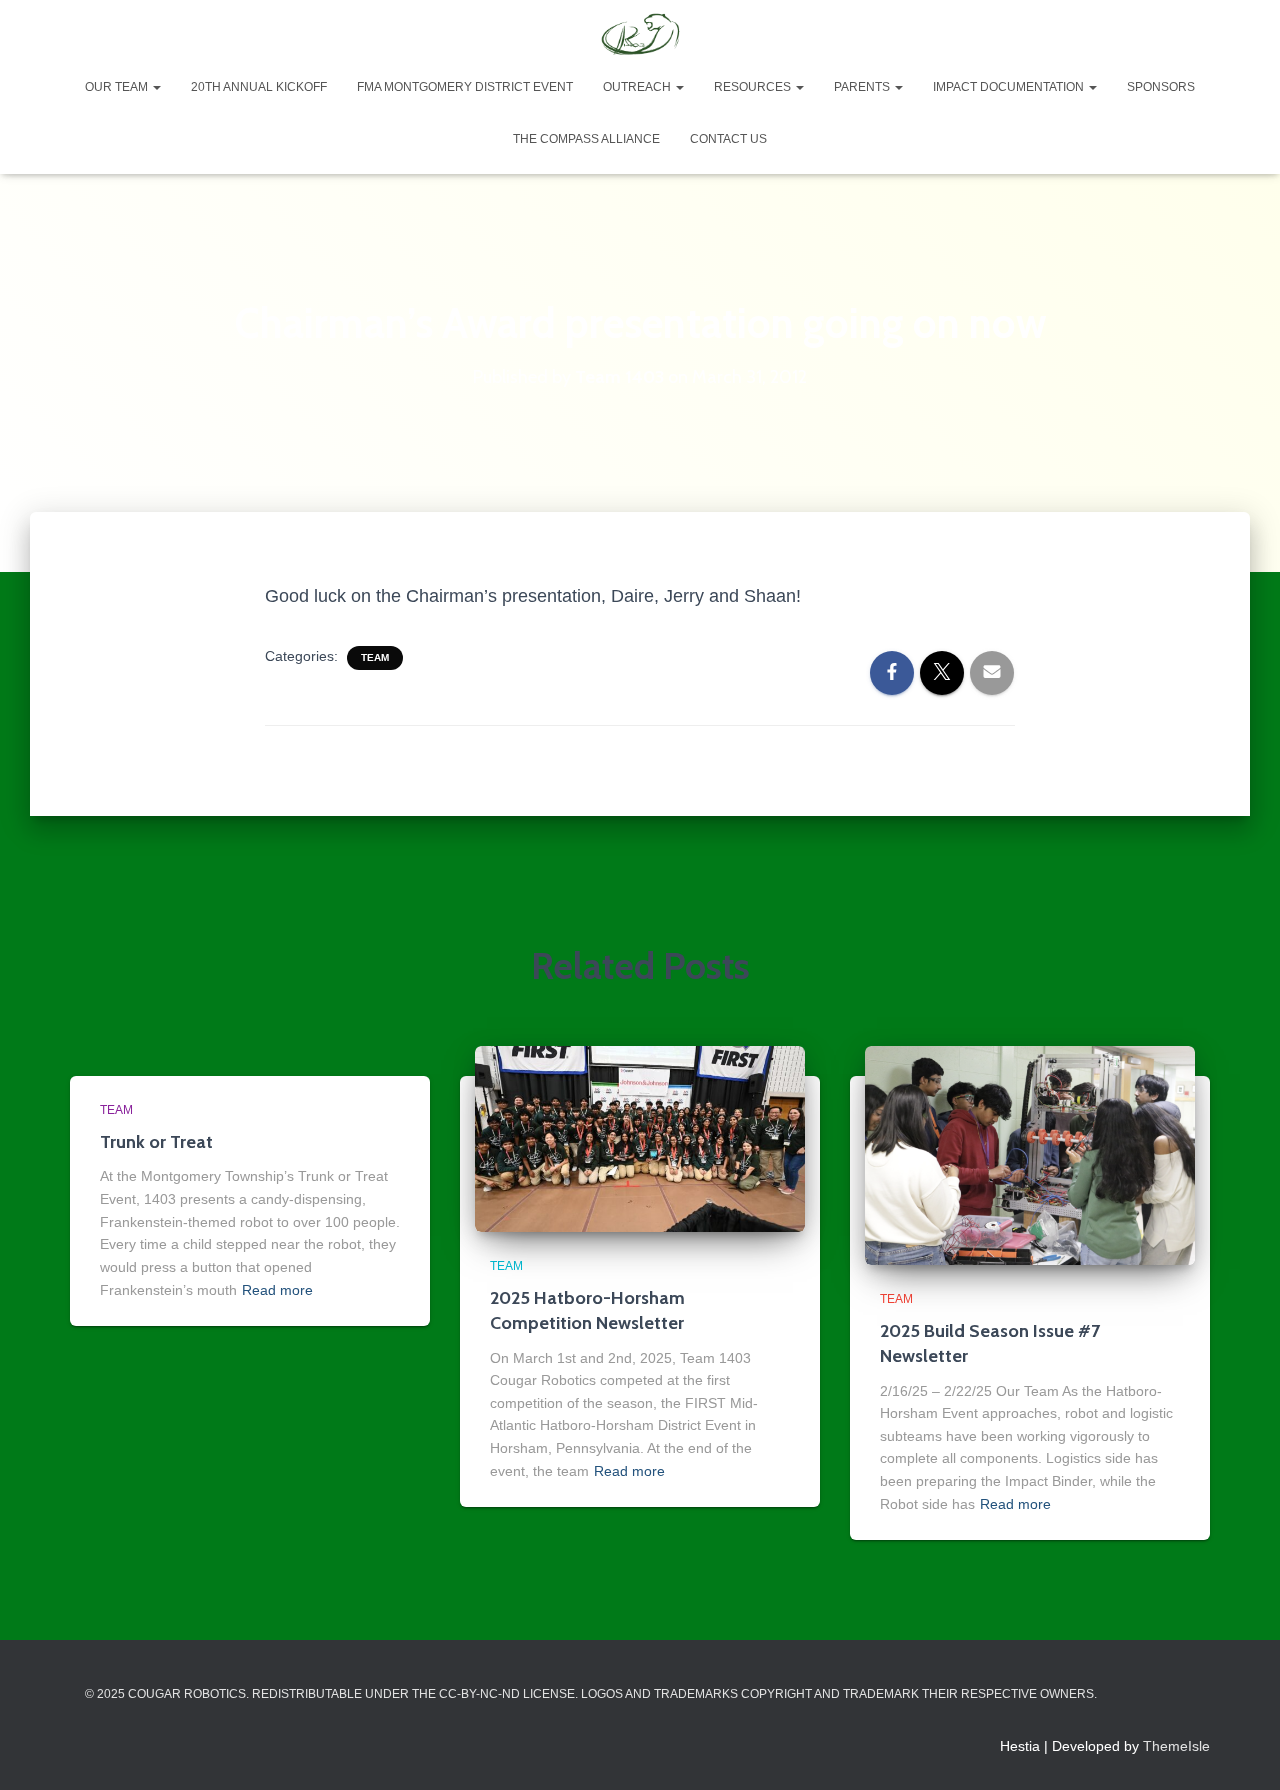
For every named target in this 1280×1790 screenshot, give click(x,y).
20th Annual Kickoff (259, 87)
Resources (754, 87)
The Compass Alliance (586, 139)
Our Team (118, 87)
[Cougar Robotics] (639, 35)
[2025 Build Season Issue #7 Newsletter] (1030, 1154)
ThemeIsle (1176, 1746)
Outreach (638, 87)
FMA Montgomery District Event (465, 87)
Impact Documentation (1010, 87)
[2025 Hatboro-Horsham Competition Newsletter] (640, 1138)
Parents (863, 87)
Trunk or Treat (156, 1142)
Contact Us (728, 139)
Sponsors (1161, 87)
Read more (277, 1290)
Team (375, 657)
